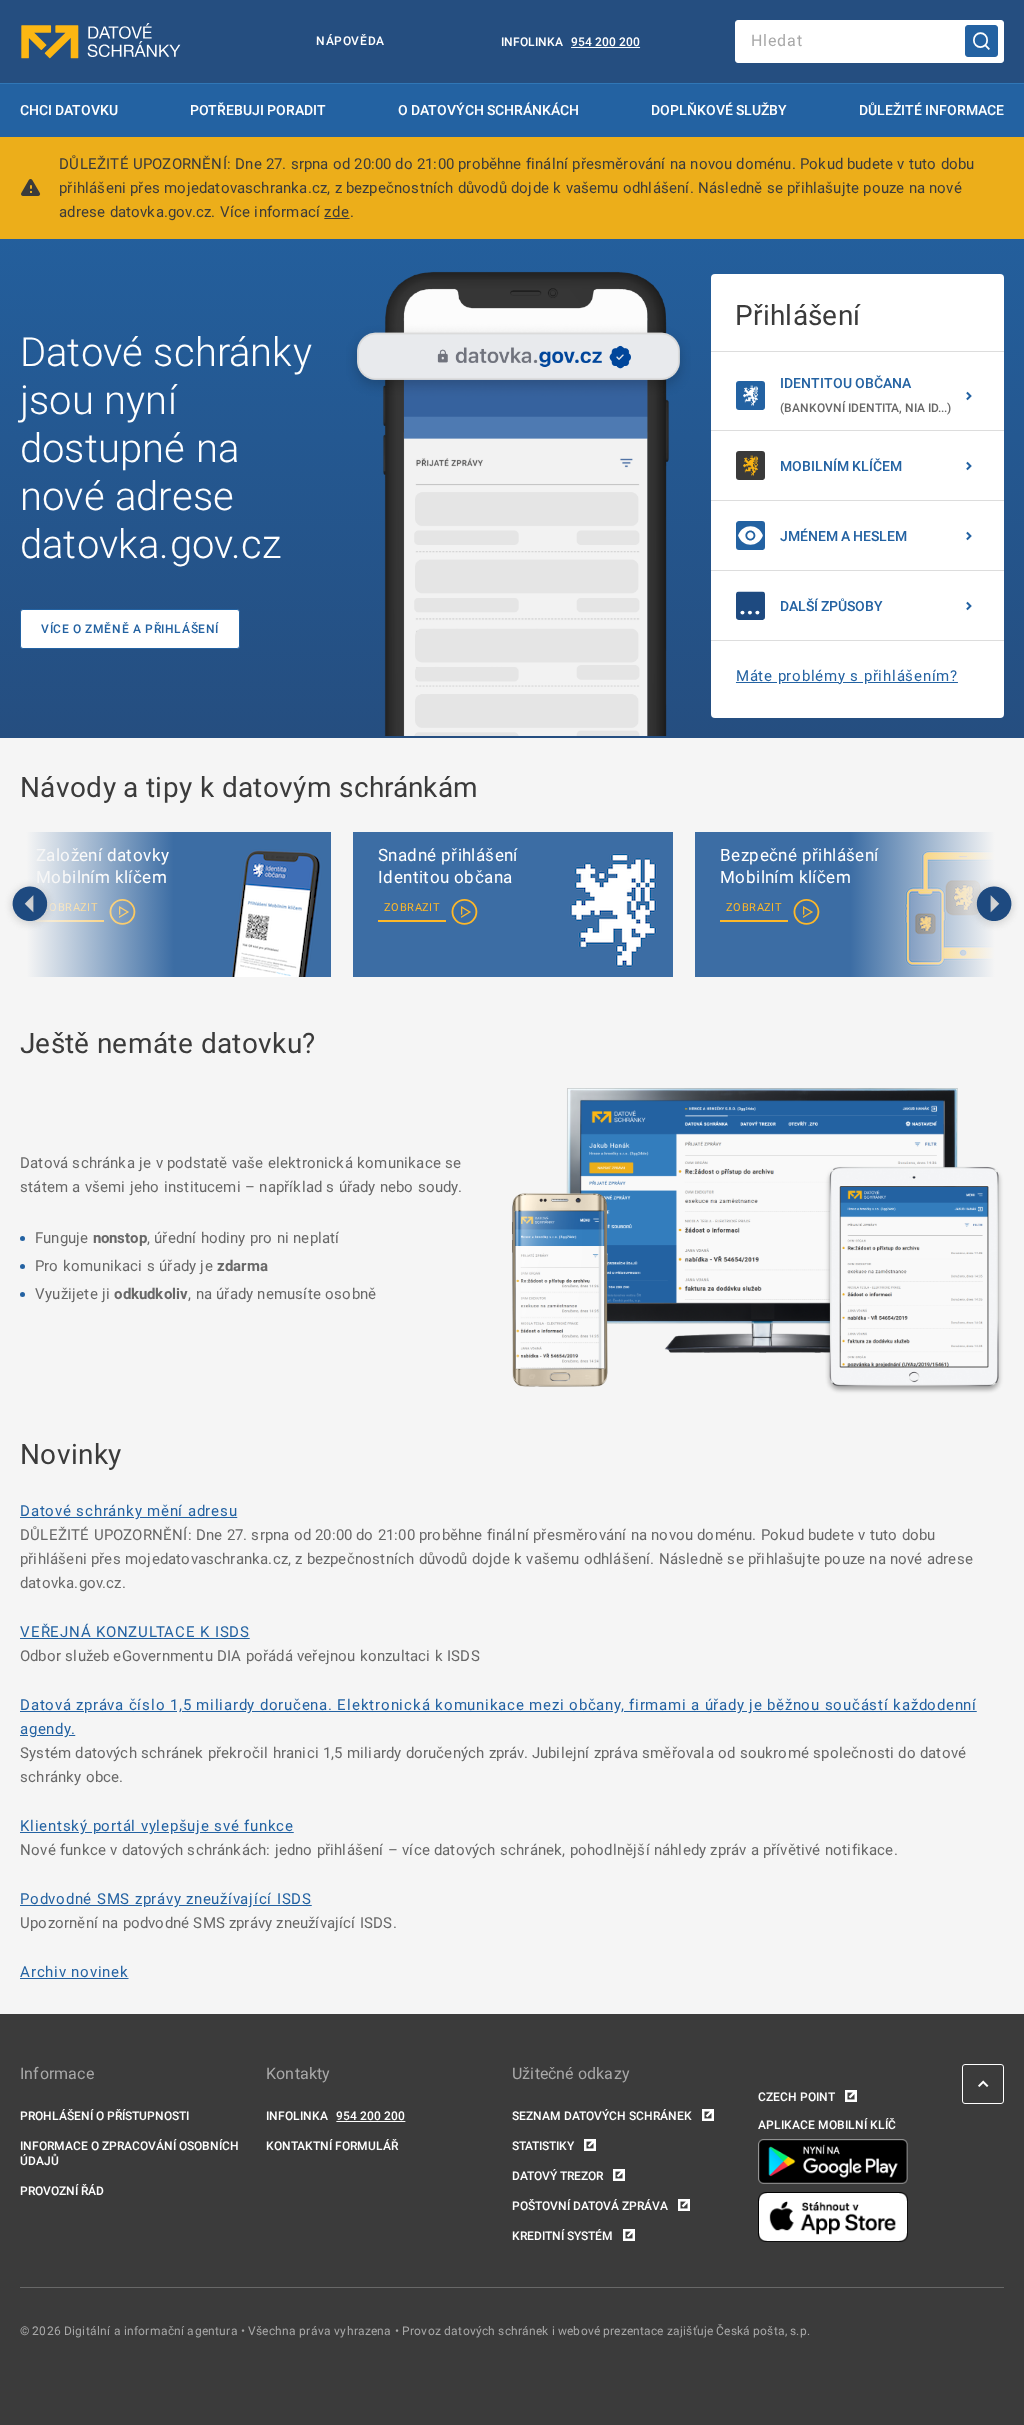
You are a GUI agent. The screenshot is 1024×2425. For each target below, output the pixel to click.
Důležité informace (931, 110)
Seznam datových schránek (602, 2116)
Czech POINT (796, 2097)
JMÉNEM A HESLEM (843, 536)
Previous (30, 905)
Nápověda (350, 41)
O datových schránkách (488, 110)
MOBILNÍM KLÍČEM (841, 466)
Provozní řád (62, 2191)
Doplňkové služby (719, 110)
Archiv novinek (74, 1972)
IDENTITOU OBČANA (865, 395)
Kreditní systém (562, 2236)
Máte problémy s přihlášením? (847, 676)
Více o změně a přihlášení (130, 629)
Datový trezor (557, 2176)
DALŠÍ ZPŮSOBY (831, 606)
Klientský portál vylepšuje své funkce (157, 1826)
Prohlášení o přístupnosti (104, 2116)
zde (336, 212)
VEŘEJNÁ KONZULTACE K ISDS (135, 1632)
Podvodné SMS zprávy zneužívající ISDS (166, 1899)
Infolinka (532, 42)
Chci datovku (69, 110)
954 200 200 (605, 42)
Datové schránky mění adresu (128, 1511)
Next (994, 905)
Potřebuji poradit (258, 110)
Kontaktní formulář (332, 2146)
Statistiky (543, 2146)
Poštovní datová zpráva (590, 2206)
